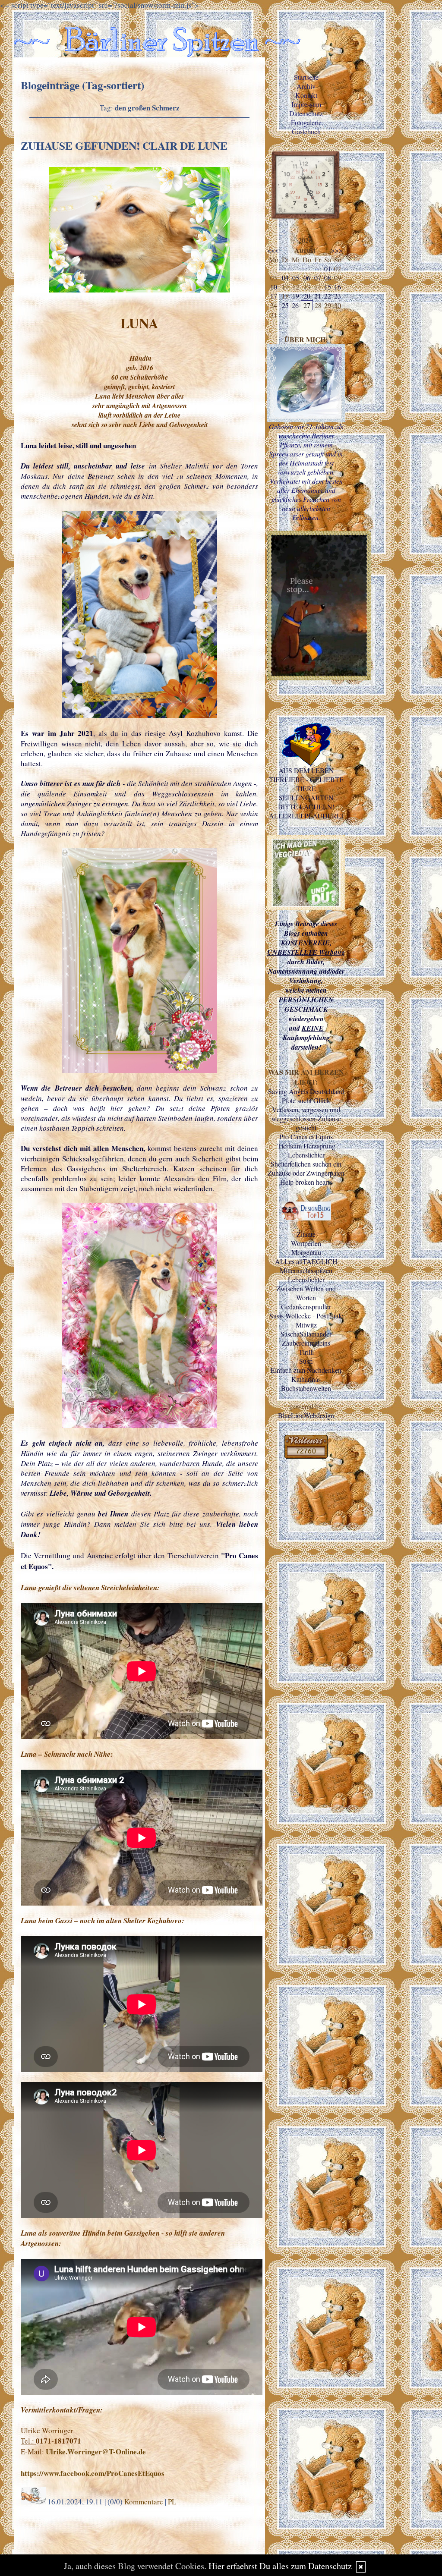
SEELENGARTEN (306, 797)
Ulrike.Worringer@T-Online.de (96, 2452)
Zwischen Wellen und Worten (306, 1293)
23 (338, 296)
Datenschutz (306, 113)
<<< (273, 250)
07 (318, 278)
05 (296, 278)
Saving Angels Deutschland (306, 1091)
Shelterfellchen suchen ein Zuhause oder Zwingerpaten (306, 1168)
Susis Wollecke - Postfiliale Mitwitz (306, 1320)
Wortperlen (306, 1243)
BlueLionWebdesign (306, 1415)
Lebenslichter (306, 1155)
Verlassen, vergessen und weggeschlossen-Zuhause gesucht (306, 1118)
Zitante (306, 1234)
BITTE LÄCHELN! (306, 807)
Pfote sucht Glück (306, 1100)
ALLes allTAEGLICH (306, 1261)
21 (318, 296)
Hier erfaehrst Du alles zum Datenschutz (280, 2566)
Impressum (306, 104)
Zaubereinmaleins (306, 1343)
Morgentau (306, 1252)
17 (274, 296)
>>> (337, 250)
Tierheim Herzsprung (306, 1146)
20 (307, 296)
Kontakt (306, 95)
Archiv (306, 86)
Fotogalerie (306, 122)
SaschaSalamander (306, 1334)
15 (328, 287)
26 (295, 305)
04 (285, 278)
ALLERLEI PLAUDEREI (306, 816)
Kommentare (144, 2502)
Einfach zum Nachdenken (306, 1370)
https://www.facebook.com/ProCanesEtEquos (93, 2473)
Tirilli (306, 1352)
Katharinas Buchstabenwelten (306, 1384)
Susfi (306, 1361)
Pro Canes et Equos (306, 1137)
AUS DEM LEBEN (306, 770)
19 (296, 296)
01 (328, 269)
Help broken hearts (306, 1182)
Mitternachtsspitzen (306, 1270)
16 (338, 287)
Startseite (306, 77)
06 (307, 278)
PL (172, 2502)
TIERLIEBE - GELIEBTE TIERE (306, 784)
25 (285, 305)
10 (274, 287)
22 (328, 296)
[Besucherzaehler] (306, 1456)
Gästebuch (306, 131)
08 (328, 278)
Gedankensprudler (306, 1307)
